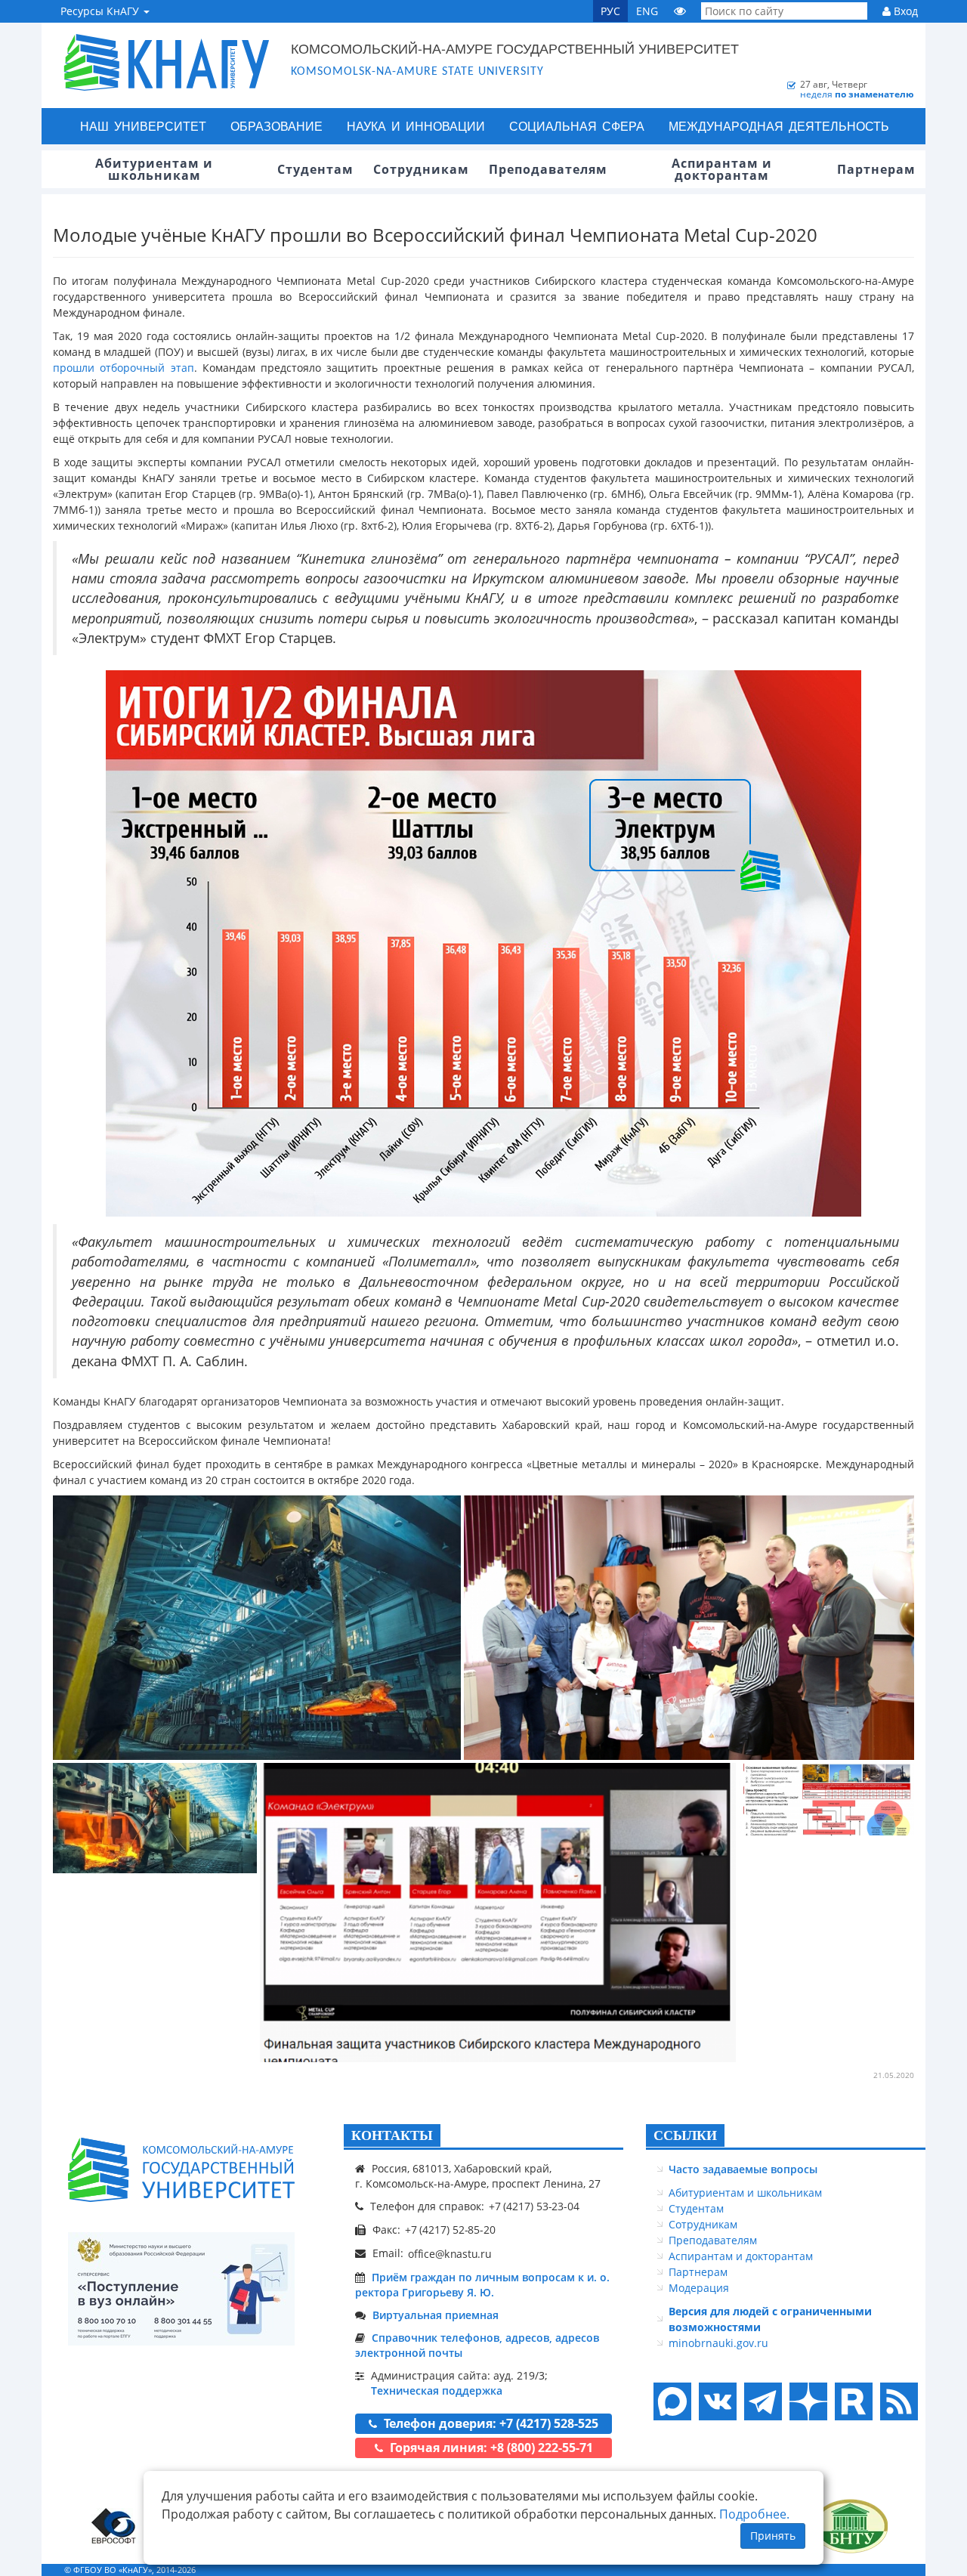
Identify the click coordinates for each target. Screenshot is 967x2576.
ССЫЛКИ (685, 2135)
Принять (773, 2536)
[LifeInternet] (895, 2570)
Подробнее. (754, 2514)
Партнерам (698, 2272)
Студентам (696, 2208)
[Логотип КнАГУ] (181, 2170)
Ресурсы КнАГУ (101, 11)
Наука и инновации (416, 126)
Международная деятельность (779, 126)
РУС (610, 11)
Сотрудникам (703, 2224)
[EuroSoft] (114, 2526)
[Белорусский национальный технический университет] (850, 2526)
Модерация (699, 2288)
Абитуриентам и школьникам (745, 2193)
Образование (277, 126)
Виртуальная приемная (436, 2315)
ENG (647, 11)
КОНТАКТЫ (392, 2135)
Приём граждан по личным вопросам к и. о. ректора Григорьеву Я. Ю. (482, 2285)
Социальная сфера (577, 126)
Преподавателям (713, 2240)
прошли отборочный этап (124, 368)
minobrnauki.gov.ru (718, 2343)
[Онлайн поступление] (181, 2289)
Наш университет (143, 126)
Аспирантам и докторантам (741, 2256)
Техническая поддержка (437, 2390)
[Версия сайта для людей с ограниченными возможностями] (680, 11)
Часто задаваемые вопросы (743, 2169)
